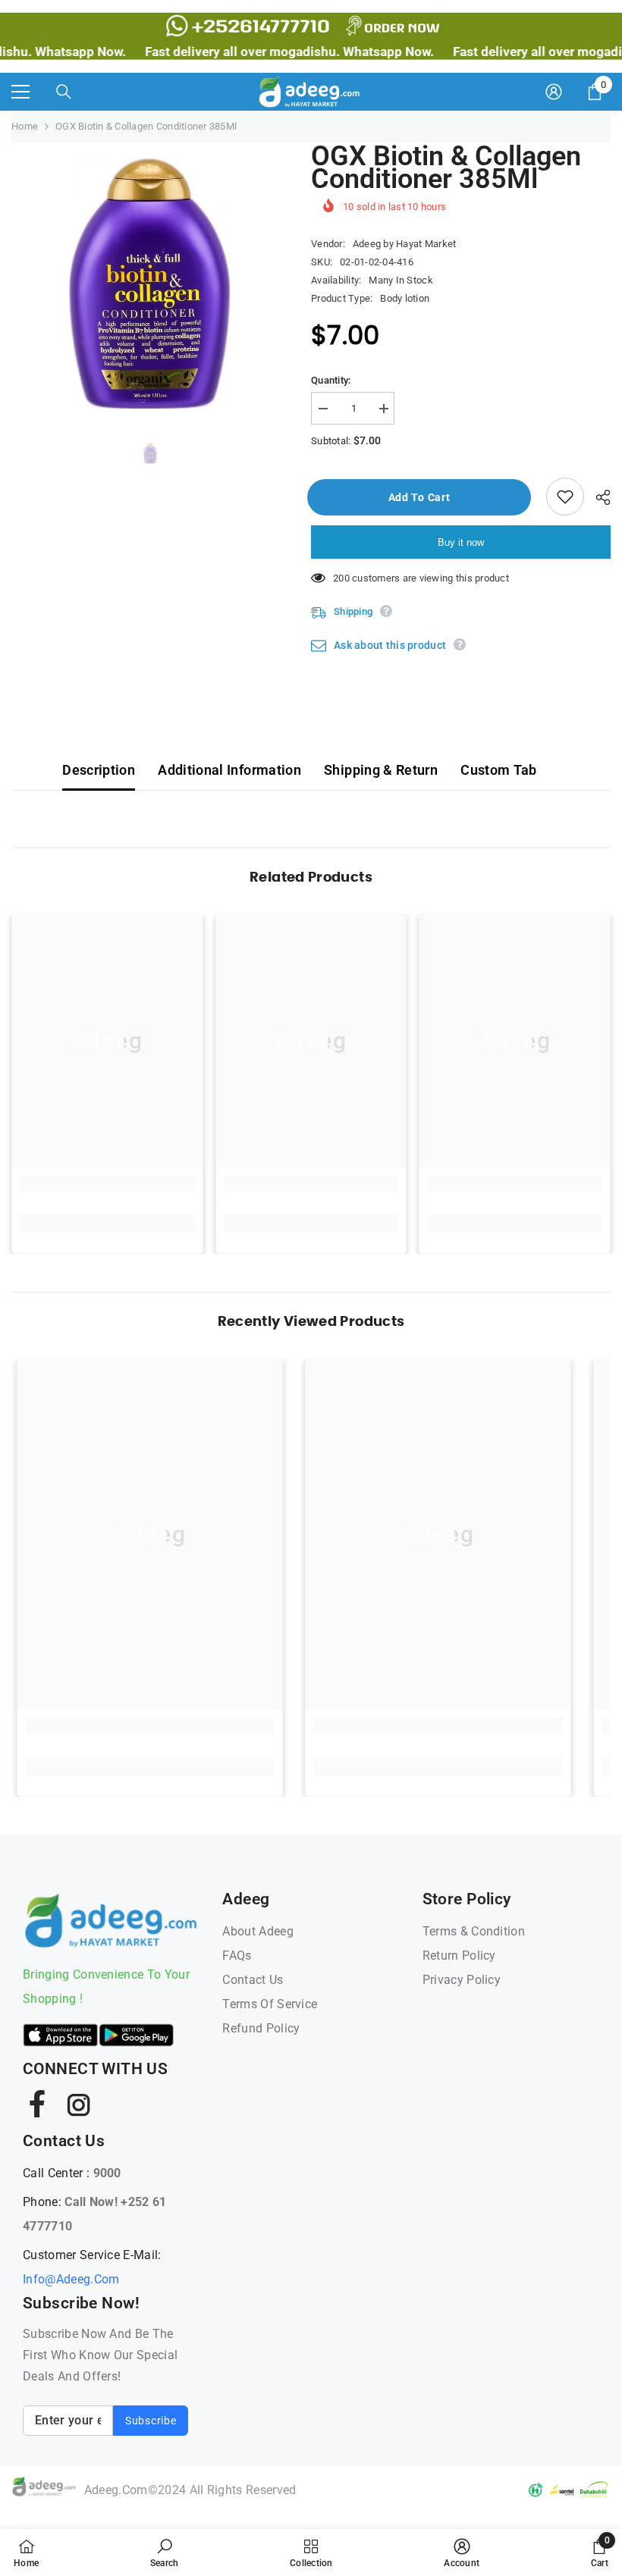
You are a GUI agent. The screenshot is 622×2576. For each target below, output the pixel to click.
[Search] (64, 92)
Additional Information (229, 770)
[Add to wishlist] (565, 497)
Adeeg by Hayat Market (404, 244)
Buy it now (461, 542)
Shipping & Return (381, 770)
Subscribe (151, 2421)
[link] (107, 1183)
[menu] (20, 92)
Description (99, 770)
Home (25, 126)
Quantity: (331, 380)
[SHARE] (597, 497)
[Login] (554, 92)
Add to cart (423, 497)
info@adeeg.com (71, 2279)
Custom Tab (499, 770)
